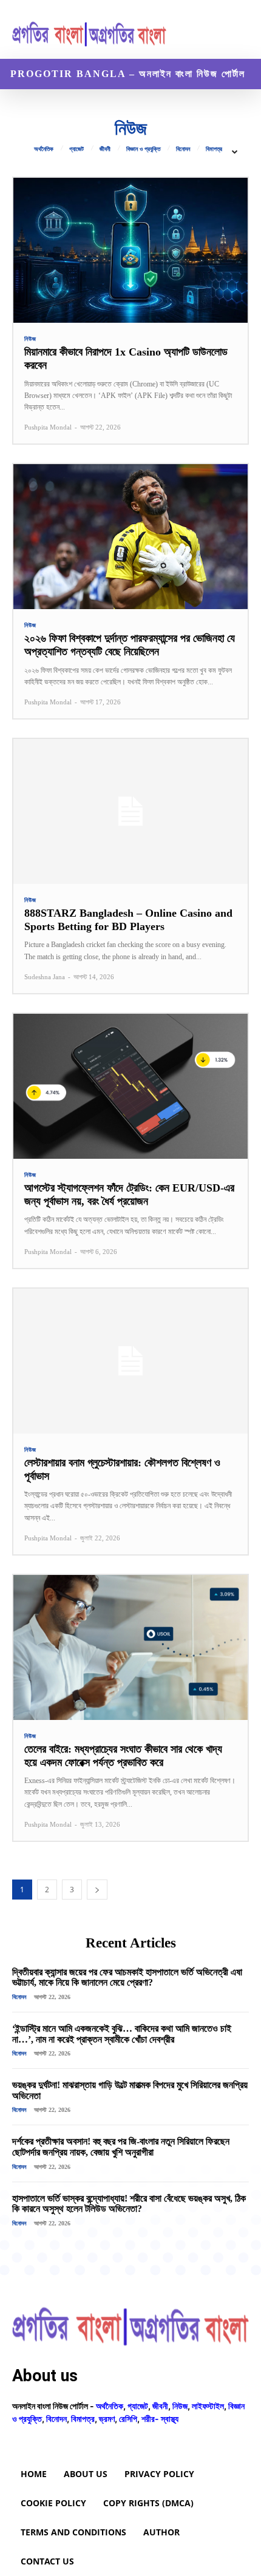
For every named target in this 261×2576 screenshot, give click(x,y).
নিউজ (30, 339)
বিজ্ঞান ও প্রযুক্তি (143, 149)
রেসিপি (128, 2419)
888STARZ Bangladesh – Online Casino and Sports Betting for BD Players (128, 920)
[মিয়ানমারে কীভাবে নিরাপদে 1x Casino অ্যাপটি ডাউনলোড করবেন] (130, 250)
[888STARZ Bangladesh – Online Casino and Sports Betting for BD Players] (130, 811)
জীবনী (105, 149)
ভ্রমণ (107, 2419)
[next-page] (97, 1890)
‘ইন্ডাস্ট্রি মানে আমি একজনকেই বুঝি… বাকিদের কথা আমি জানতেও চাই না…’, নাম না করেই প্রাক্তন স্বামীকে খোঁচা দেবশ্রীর (122, 2034)
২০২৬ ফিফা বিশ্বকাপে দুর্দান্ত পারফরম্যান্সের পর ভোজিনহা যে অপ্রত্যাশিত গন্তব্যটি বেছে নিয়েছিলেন (130, 645)
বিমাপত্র (214, 149)
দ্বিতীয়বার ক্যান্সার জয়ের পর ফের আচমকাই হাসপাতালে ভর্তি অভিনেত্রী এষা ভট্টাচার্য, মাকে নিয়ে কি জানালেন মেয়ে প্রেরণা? (127, 1978)
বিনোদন (183, 149)
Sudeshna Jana (45, 977)
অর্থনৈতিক (44, 149)
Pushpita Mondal (48, 427)
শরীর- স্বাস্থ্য (160, 2419)
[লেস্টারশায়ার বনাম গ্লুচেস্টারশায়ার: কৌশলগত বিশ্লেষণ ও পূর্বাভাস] (130, 1361)
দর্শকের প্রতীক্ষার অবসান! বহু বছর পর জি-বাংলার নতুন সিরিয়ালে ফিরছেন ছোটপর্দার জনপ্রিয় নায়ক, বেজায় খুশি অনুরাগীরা (121, 2147)
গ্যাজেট (76, 149)
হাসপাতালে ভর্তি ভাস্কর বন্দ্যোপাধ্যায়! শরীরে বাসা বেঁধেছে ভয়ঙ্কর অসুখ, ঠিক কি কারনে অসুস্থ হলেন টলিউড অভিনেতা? (129, 2204)
